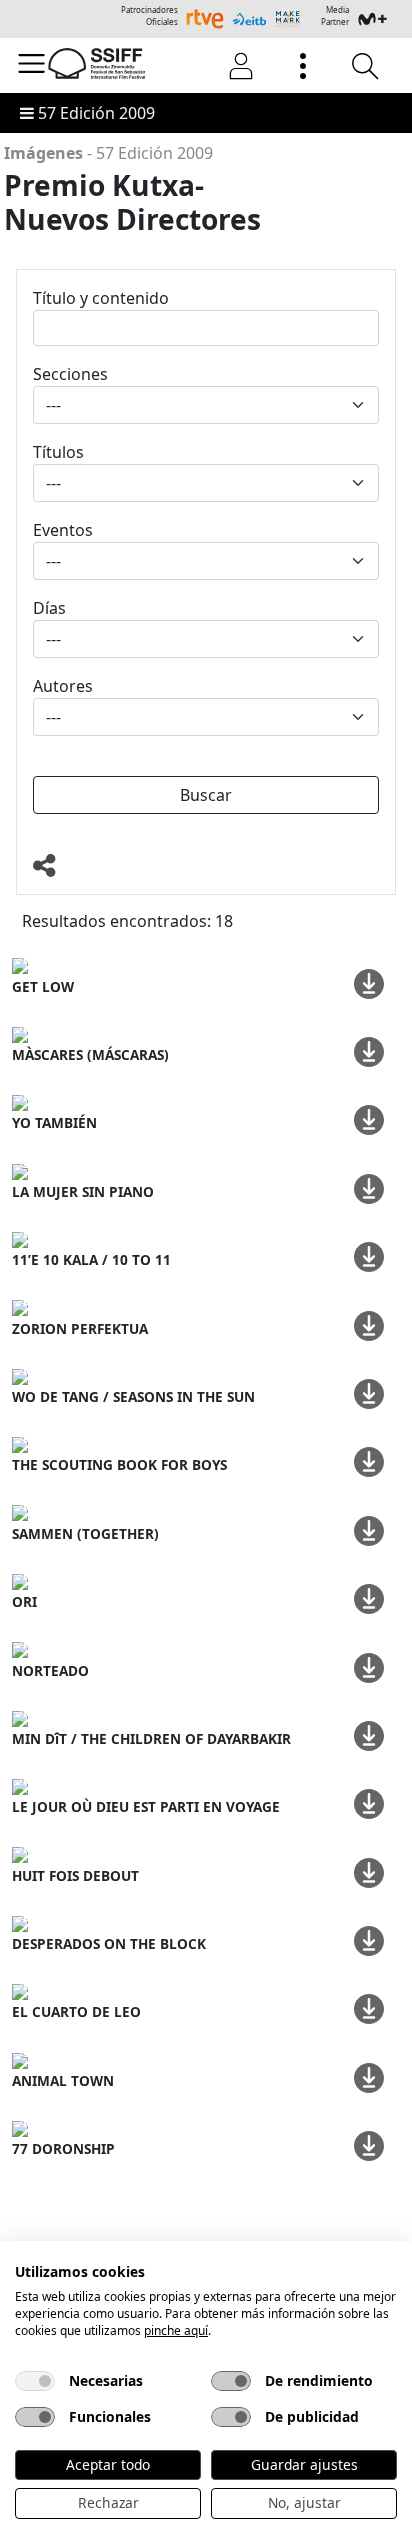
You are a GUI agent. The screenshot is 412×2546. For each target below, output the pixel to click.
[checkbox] (35, 2381)
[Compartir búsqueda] (206, 866)
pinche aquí (176, 2330)
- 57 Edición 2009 (108, 153)
